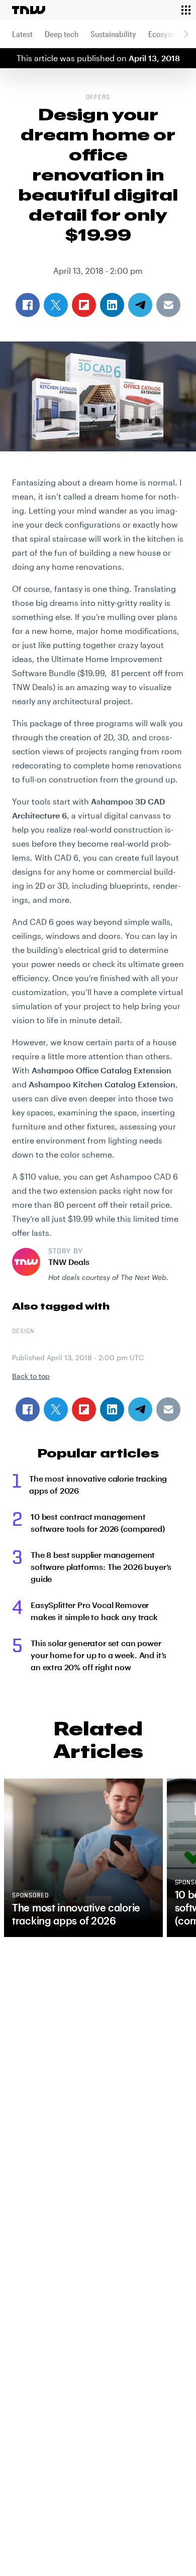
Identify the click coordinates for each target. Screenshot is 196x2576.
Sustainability (113, 34)
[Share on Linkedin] (112, 1409)
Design (23, 1332)
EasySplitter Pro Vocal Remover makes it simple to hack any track (94, 1611)
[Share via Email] (168, 1409)
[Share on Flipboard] (84, 1409)
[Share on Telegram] (140, 1409)
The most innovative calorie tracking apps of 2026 (98, 1484)
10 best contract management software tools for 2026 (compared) (98, 1522)
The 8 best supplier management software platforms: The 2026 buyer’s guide (101, 1567)
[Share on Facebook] (28, 1409)
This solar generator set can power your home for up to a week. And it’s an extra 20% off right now (99, 1655)
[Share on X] (56, 1409)
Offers (98, 98)
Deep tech (62, 34)
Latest (22, 34)
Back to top (31, 1376)
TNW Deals (69, 1262)
